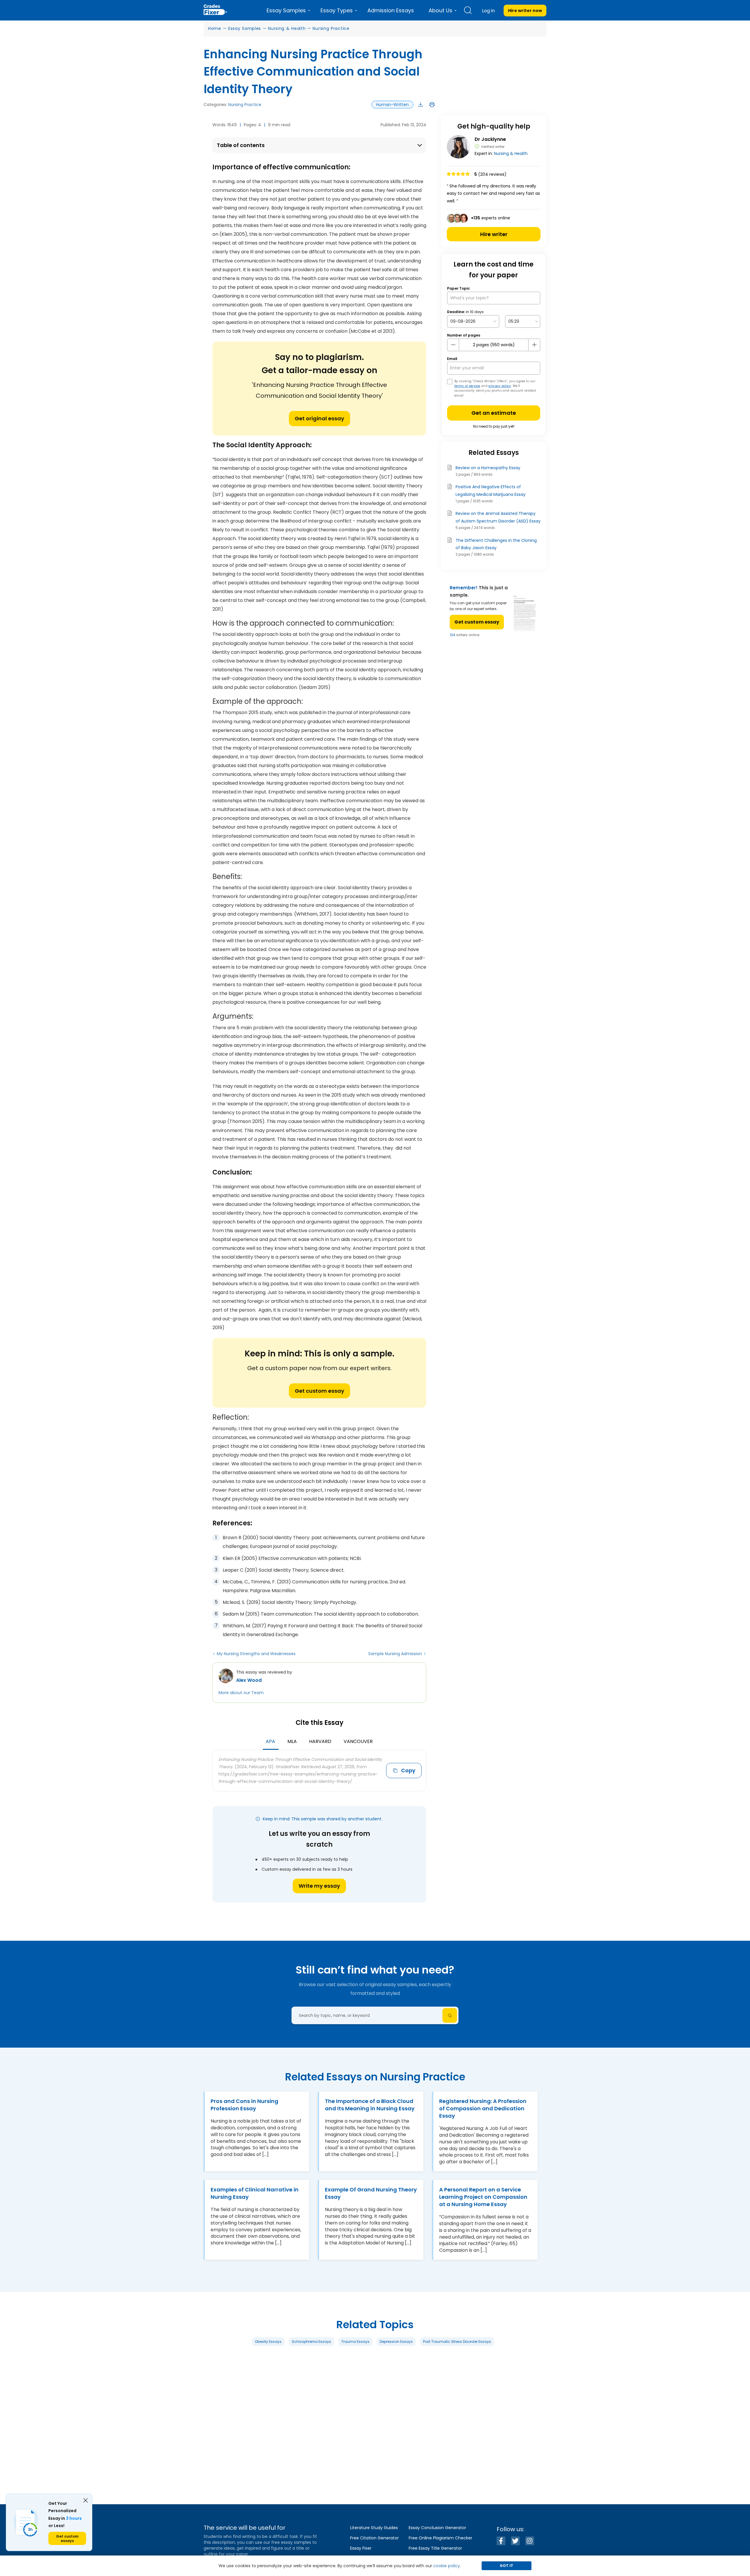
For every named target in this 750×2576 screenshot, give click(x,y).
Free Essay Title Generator (435, 2548)
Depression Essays (396, 2342)
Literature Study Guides (374, 2528)
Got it (507, 2566)
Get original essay (319, 418)
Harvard (320, 1741)
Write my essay (319, 1886)
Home (215, 28)
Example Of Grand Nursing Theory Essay (371, 2193)
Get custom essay (319, 1391)
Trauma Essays (355, 2342)
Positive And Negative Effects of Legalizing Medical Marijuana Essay (491, 490)
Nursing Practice (331, 28)
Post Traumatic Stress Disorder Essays (457, 2342)
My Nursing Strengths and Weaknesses (256, 1654)
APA (270, 1741)
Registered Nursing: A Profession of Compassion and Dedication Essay (483, 2108)
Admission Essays (391, 10)
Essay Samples (245, 28)
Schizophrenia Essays (311, 2342)
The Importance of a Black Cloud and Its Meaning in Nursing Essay (370, 2105)
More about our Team (241, 1693)
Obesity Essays (268, 2342)
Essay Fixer (361, 2548)
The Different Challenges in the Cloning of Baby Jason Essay (496, 544)
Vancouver (358, 1741)
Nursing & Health (287, 28)
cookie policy (447, 2566)
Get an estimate (494, 413)
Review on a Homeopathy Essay (488, 468)
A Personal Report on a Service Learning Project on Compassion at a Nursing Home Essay (483, 2197)
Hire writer (494, 234)
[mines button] (453, 345)
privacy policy (500, 386)
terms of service (467, 386)
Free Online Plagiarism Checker (440, 2538)
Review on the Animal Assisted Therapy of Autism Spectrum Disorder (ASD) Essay (498, 517)
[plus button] (534, 345)
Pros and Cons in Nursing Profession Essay (244, 2105)
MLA (292, 1741)
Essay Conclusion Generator (437, 2528)
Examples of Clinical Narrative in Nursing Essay (255, 2193)
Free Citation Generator (374, 2538)
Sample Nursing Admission (395, 1654)
